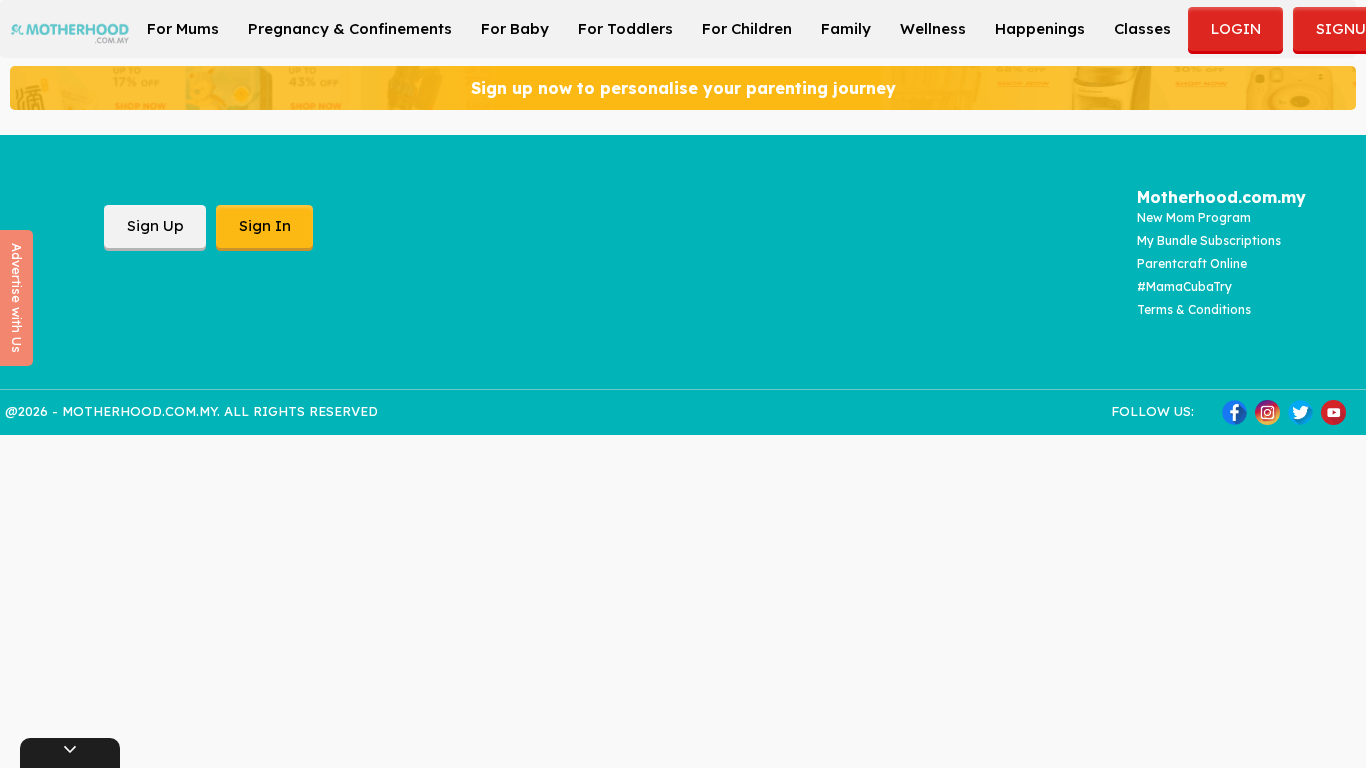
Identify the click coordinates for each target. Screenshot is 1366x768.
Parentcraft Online (1192, 263)
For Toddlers (625, 28)
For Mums (183, 28)
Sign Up (155, 225)
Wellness (933, 28)
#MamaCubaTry (1184, 286)
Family (846, 28)
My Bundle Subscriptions (1209, 240)
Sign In (265, 225)
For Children (747, 28)
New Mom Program (1194, 217)
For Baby (515, 28)
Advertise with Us (17, 298)
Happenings (1040, 28)
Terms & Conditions (1194, 309)
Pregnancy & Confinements (350, 28)
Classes (1142, 28)
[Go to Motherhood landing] (70, 27)
